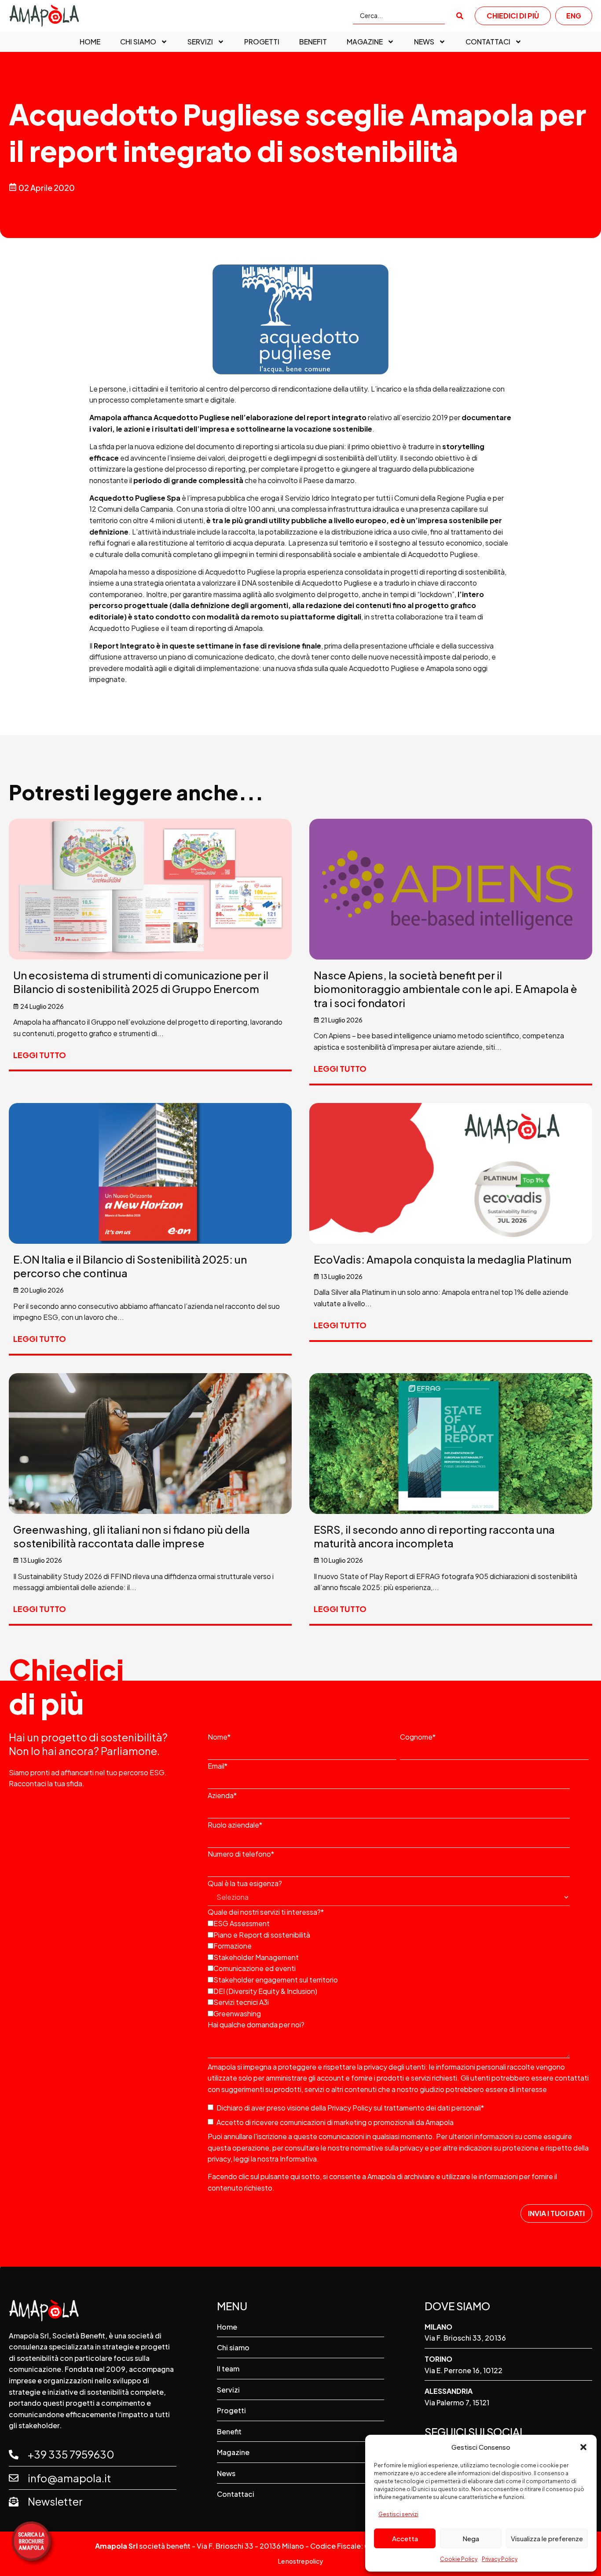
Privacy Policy (500, 2559)
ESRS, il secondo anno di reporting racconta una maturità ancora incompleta (434, 1536)
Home (90, 42)
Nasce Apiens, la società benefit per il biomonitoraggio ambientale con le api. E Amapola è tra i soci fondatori (445, 989)
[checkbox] (398, 1968)
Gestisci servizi (398, 2514)
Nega (471, 2538)
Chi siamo (138, 42)
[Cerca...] (399, 16)
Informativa (298, 2159)
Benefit (313, 42)
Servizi (200, 42)
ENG (574, 16)
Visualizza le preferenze (547, 2538)
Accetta (405, 2538)
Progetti (262, 42)
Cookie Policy (459, 2559)
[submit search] (460, 16)
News (424, 42)
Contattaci (488, 42)
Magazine (365, 42)
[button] (583, 2447)
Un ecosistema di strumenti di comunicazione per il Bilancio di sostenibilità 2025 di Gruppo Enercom (141, 982)
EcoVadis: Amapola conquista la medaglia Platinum (443, 1259)
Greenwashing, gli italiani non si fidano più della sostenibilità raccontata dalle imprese (132, 1536)
